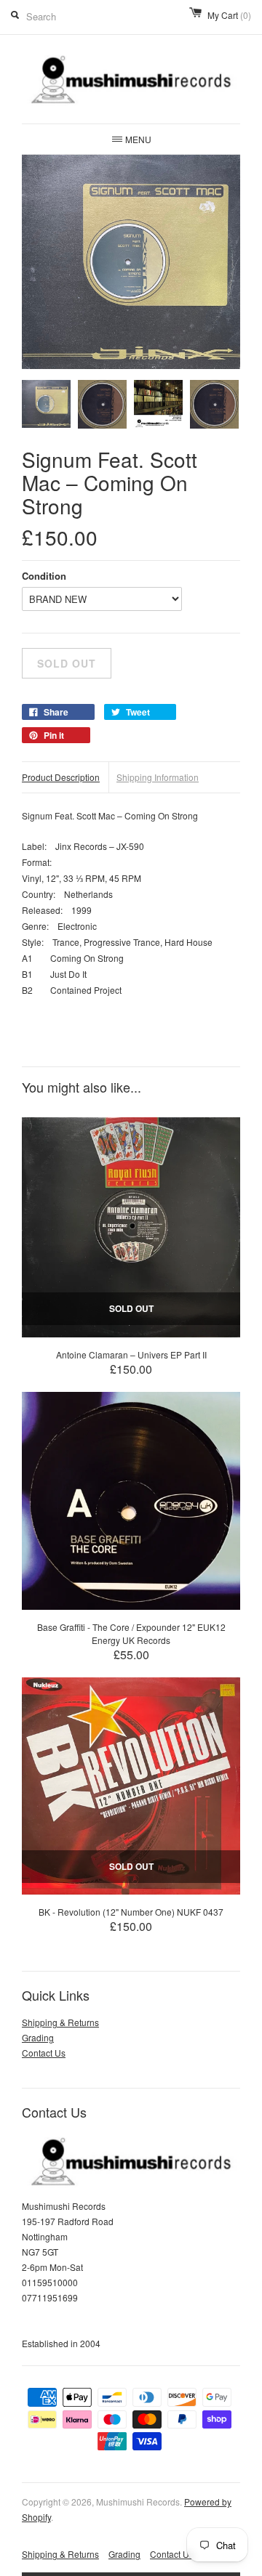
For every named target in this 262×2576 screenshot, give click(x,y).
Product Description (61, 777)
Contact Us (44, 2053)
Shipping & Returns (60, 2022)
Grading (38, 2037)
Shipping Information (158, 777)
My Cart (229, 15)
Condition (44, 576)
